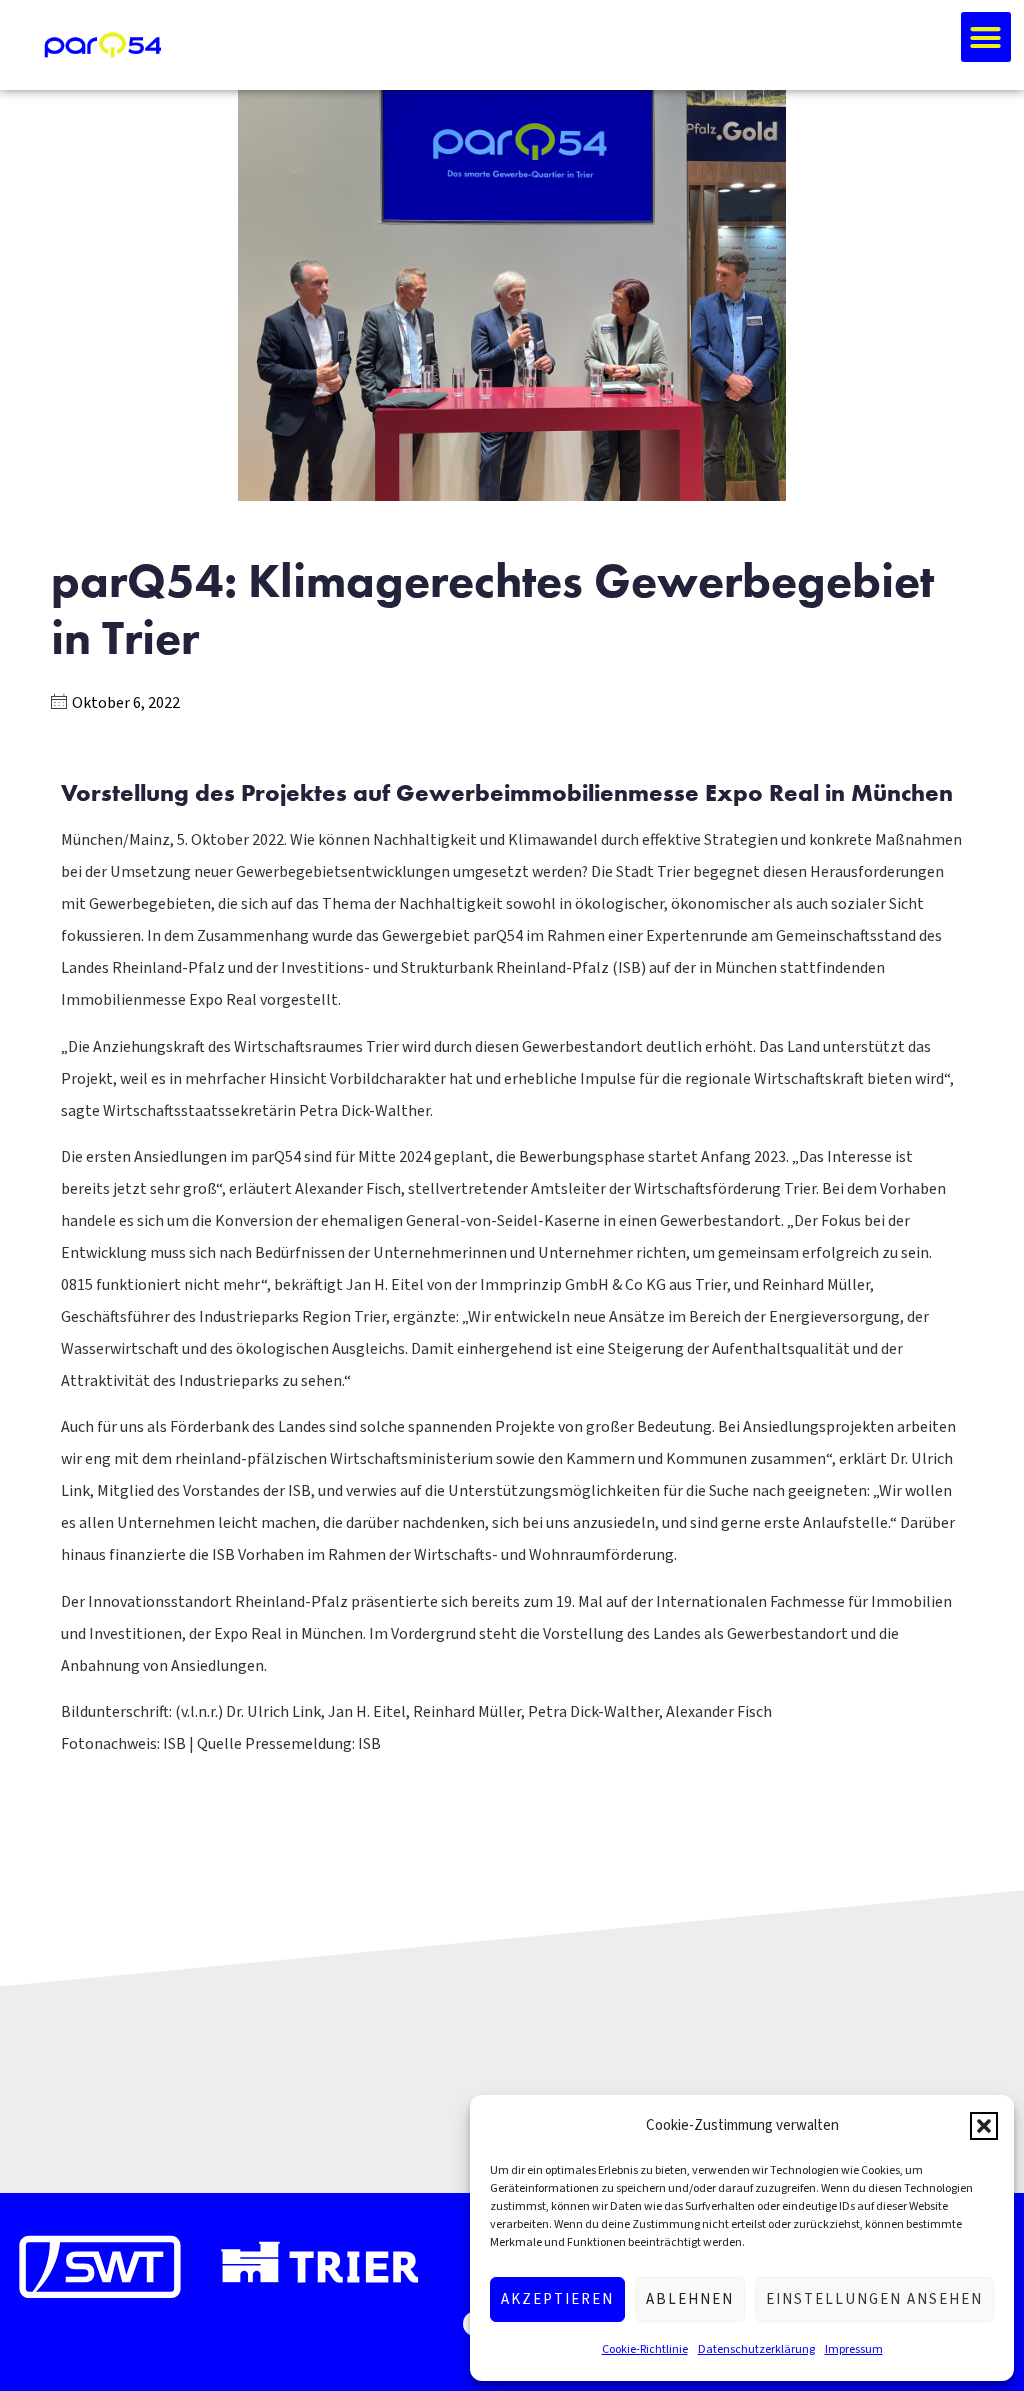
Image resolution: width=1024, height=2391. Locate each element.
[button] (984, 2126)
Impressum (854, 2349)
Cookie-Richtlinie (645, 2349)
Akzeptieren (557, 2299)
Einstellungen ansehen (874, 2299)
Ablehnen (690, 2299)
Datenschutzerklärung (756, 2349)
